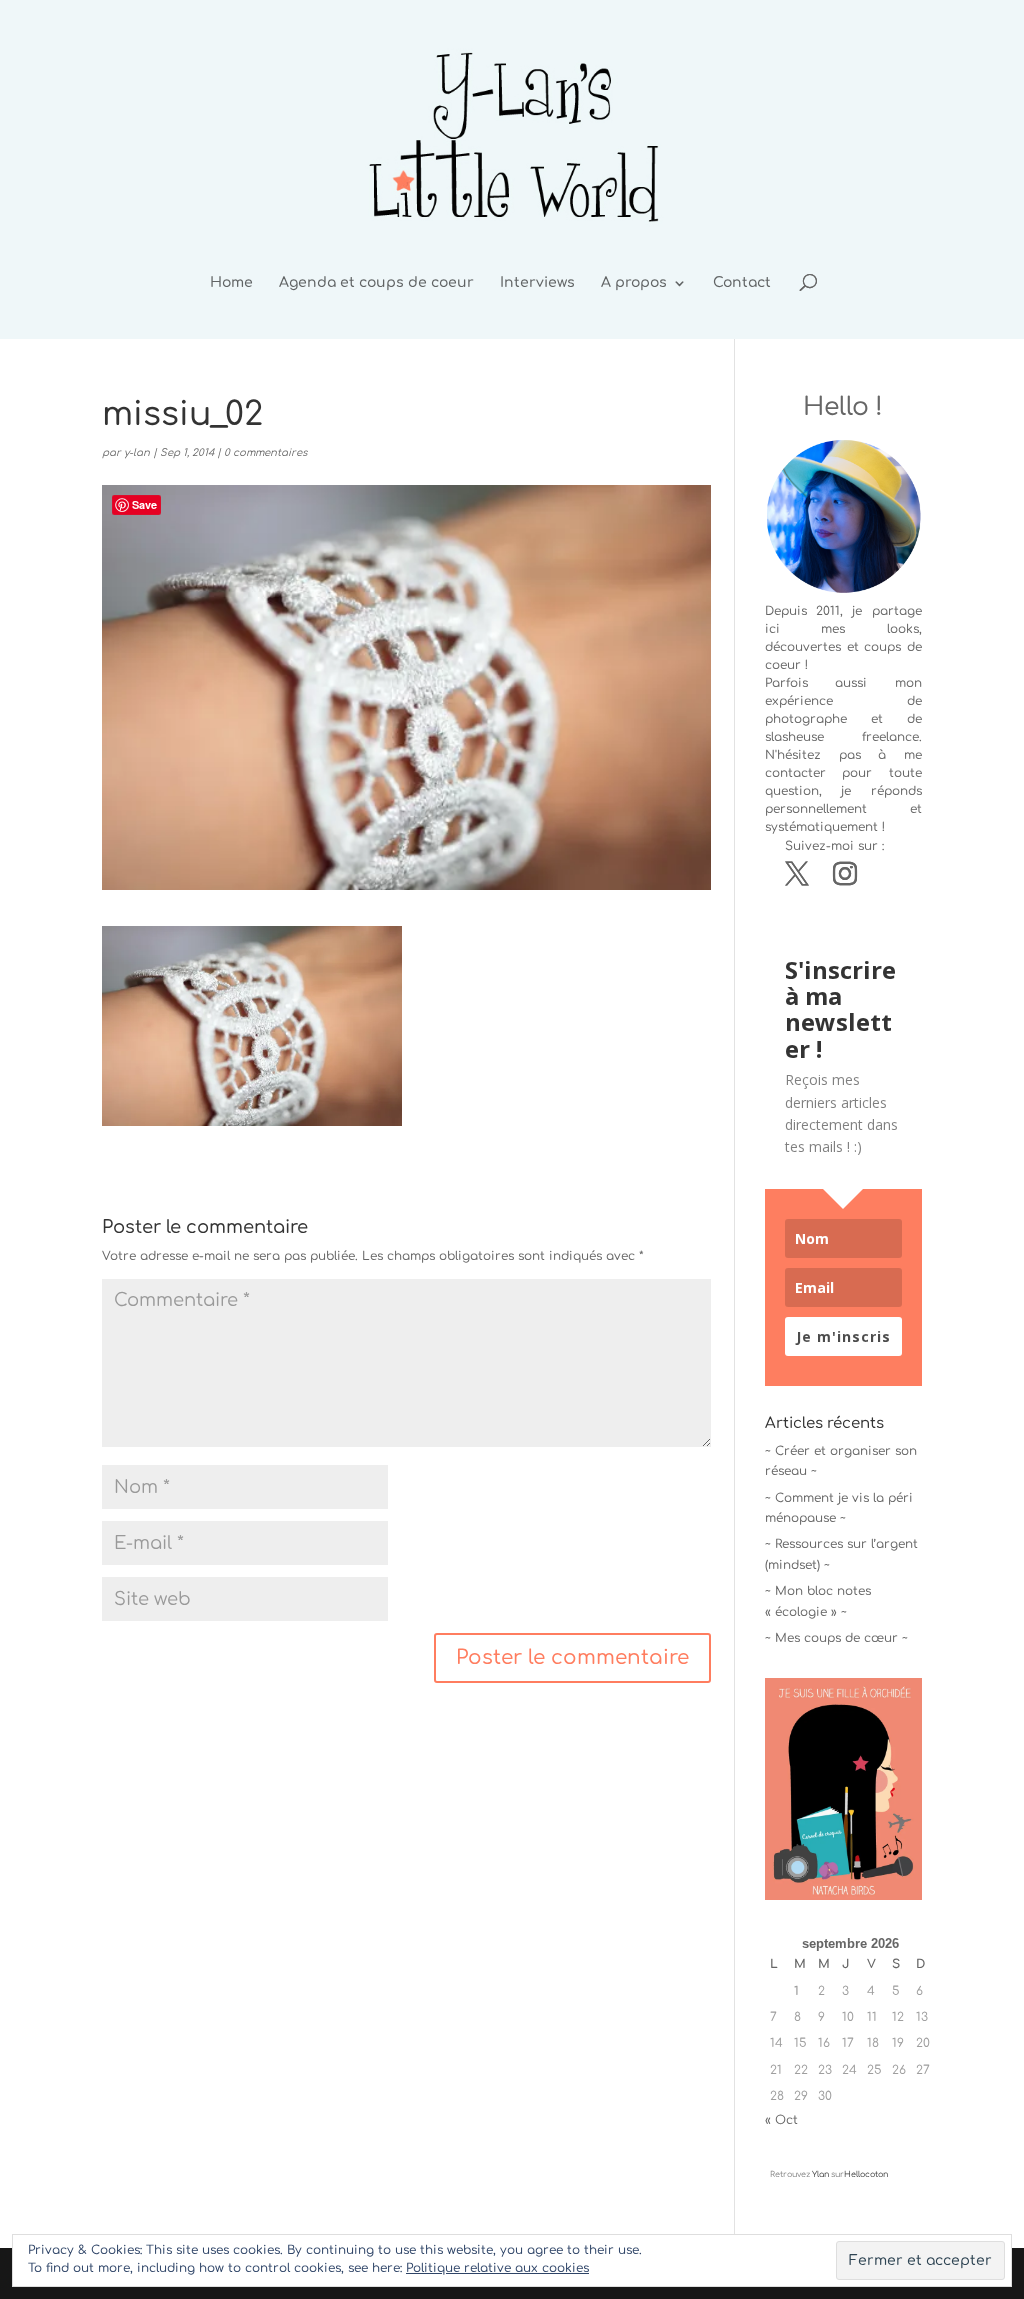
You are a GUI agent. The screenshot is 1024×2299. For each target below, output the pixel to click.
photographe (806, 719)
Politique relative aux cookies (497, 2268)
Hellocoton (866, 2174)
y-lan (137, 452)
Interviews (537, 283)
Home (231, 283)
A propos (634, 283)
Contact (742, 283)
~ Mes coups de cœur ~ (836, 1638)
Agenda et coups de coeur (376, 283)
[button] (252, 1026)
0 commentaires (265, 452)
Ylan (820, 2174)
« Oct (781, 2120)
